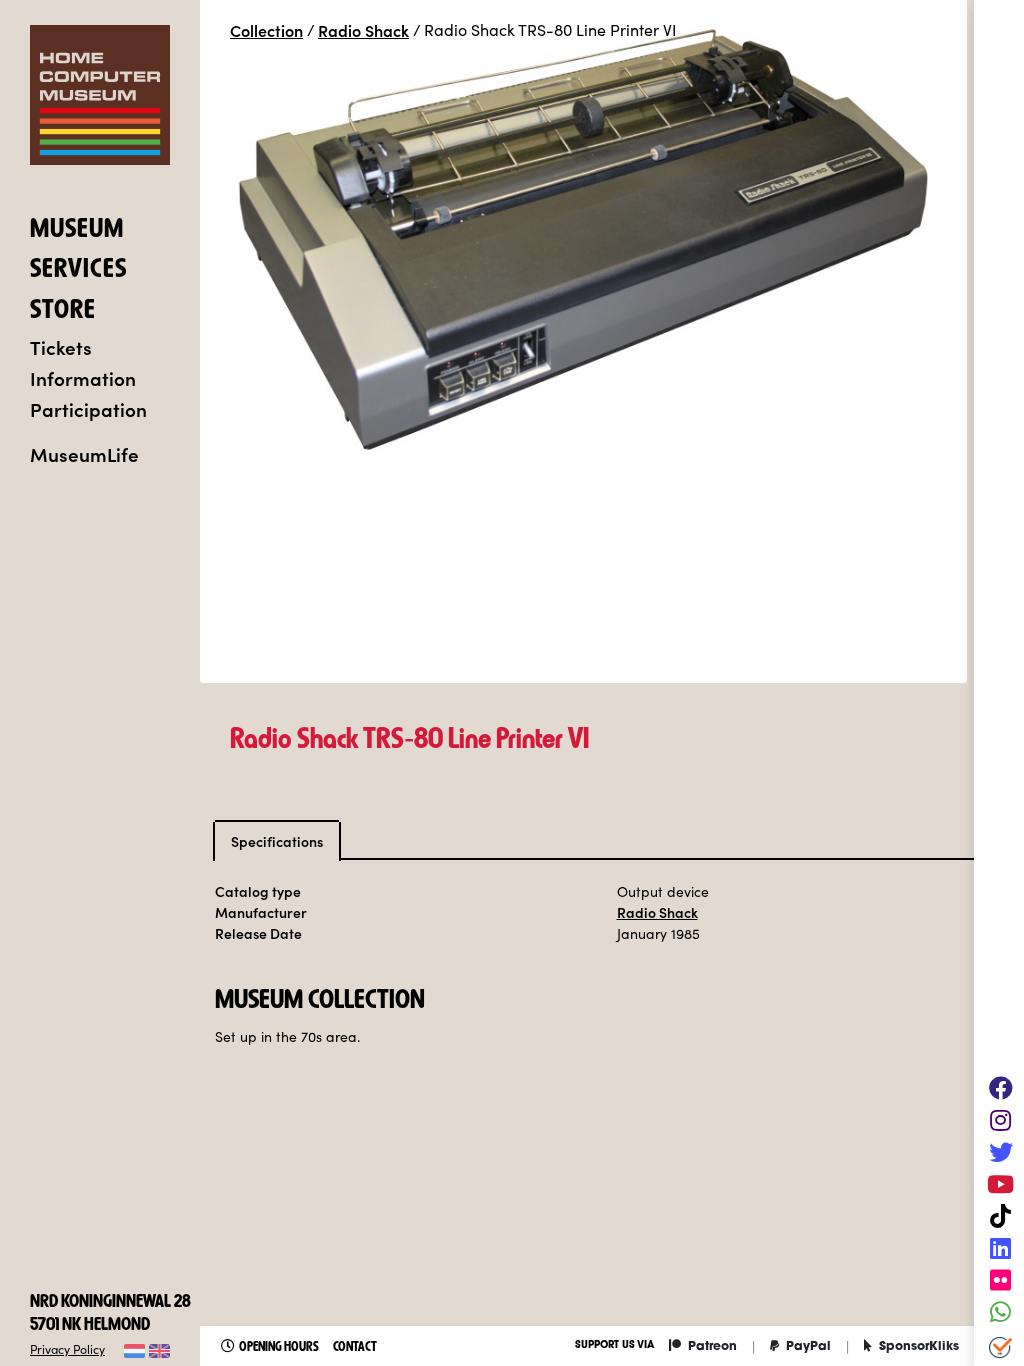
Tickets (61, 346)
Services (78, 271)
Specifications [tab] (277, 841)
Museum (77, 231)
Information (83, 377)
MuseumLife (84, 453)
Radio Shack (363, 30)
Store (63, 312)
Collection (266, 30)
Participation (88, 408)
